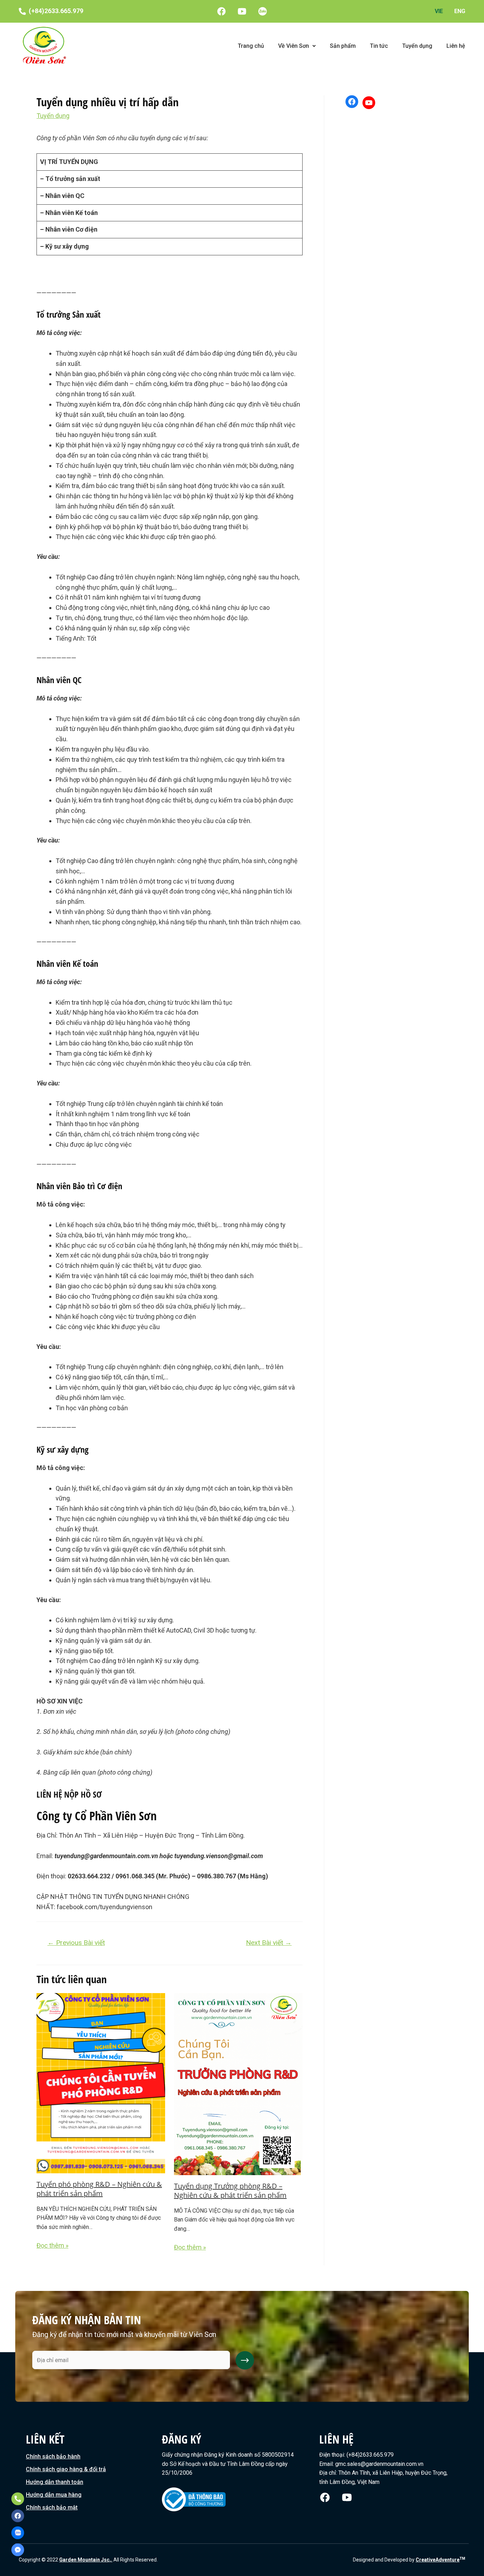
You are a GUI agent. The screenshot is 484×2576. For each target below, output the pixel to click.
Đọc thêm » (52, 2245)
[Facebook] (352, 102)
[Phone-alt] (18, 2499)
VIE (439, 11)
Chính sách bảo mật (52, 2507)
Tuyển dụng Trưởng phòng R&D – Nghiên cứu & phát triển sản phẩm (230, 2191)
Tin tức (379, 46)
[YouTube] (369, 103)
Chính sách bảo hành (53, 2456)
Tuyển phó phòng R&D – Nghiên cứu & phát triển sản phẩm (99, 2189)
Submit (245, 2360)
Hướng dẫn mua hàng (54, 2495)
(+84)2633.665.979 (56, 11)
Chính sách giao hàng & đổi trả (66, 2469)
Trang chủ (251, 46)
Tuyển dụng (417, 46)
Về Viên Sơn (294, 46)
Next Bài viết (269, 1943)
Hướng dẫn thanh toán (55, 2482)
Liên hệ (456, 46)
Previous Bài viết (76, 1943)
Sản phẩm (343, 46)
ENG (460, 11)
